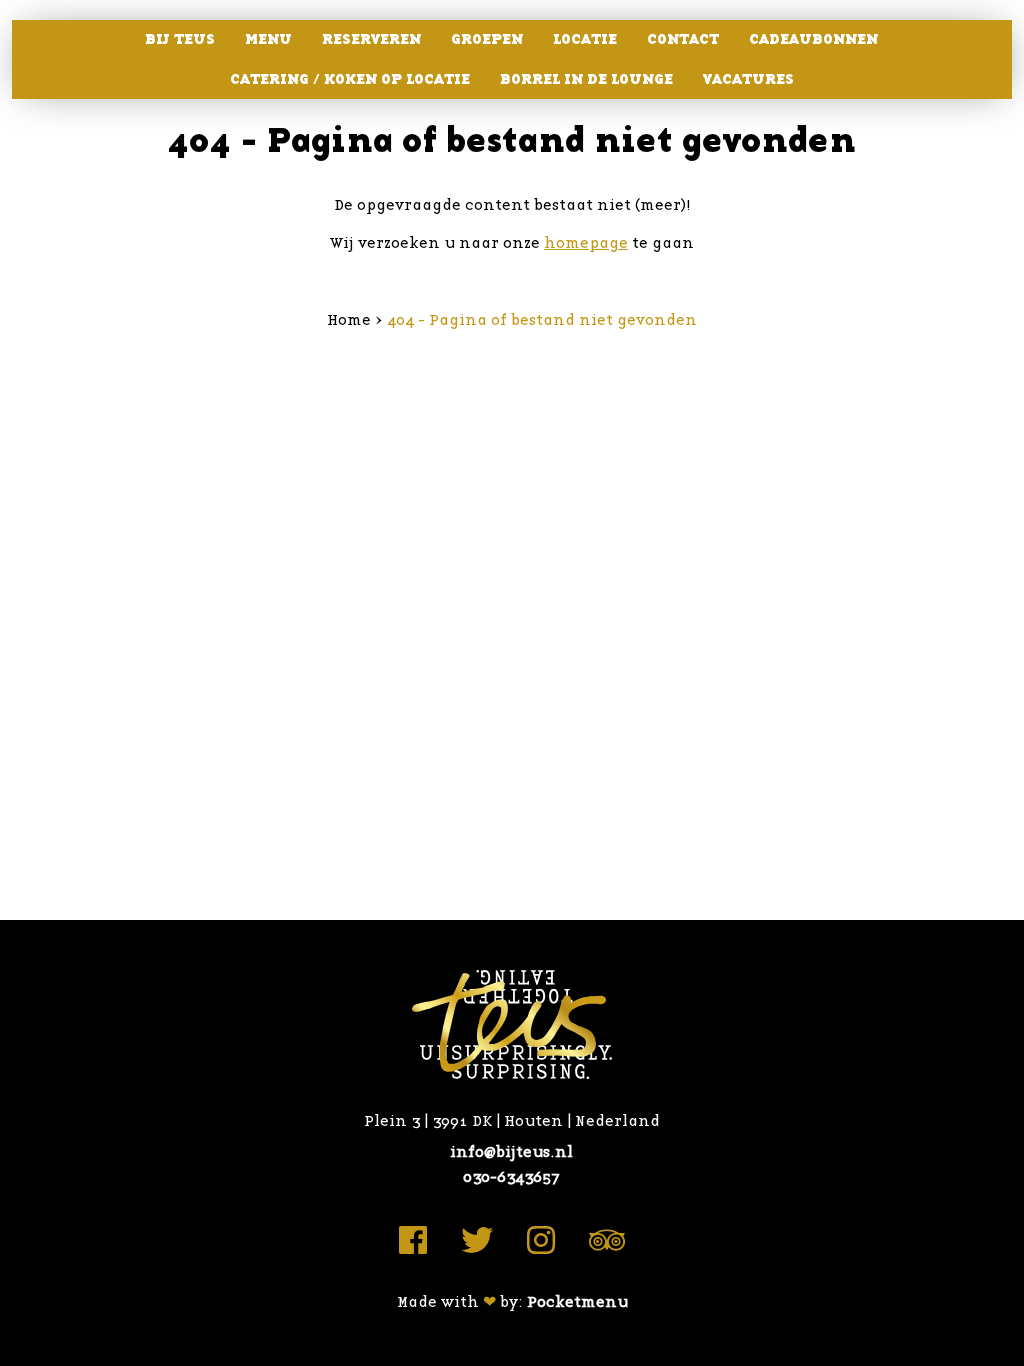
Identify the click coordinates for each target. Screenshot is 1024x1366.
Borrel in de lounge (586, 79)
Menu (268, 39)
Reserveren (371, 39)
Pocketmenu (577, 1302)
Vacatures (748, 79)
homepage (586, 243)
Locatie (585, 39)
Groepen (487, 39)
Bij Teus (180, 39)
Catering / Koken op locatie (350, 79)
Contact (683, 39)
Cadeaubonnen (813, 39)
